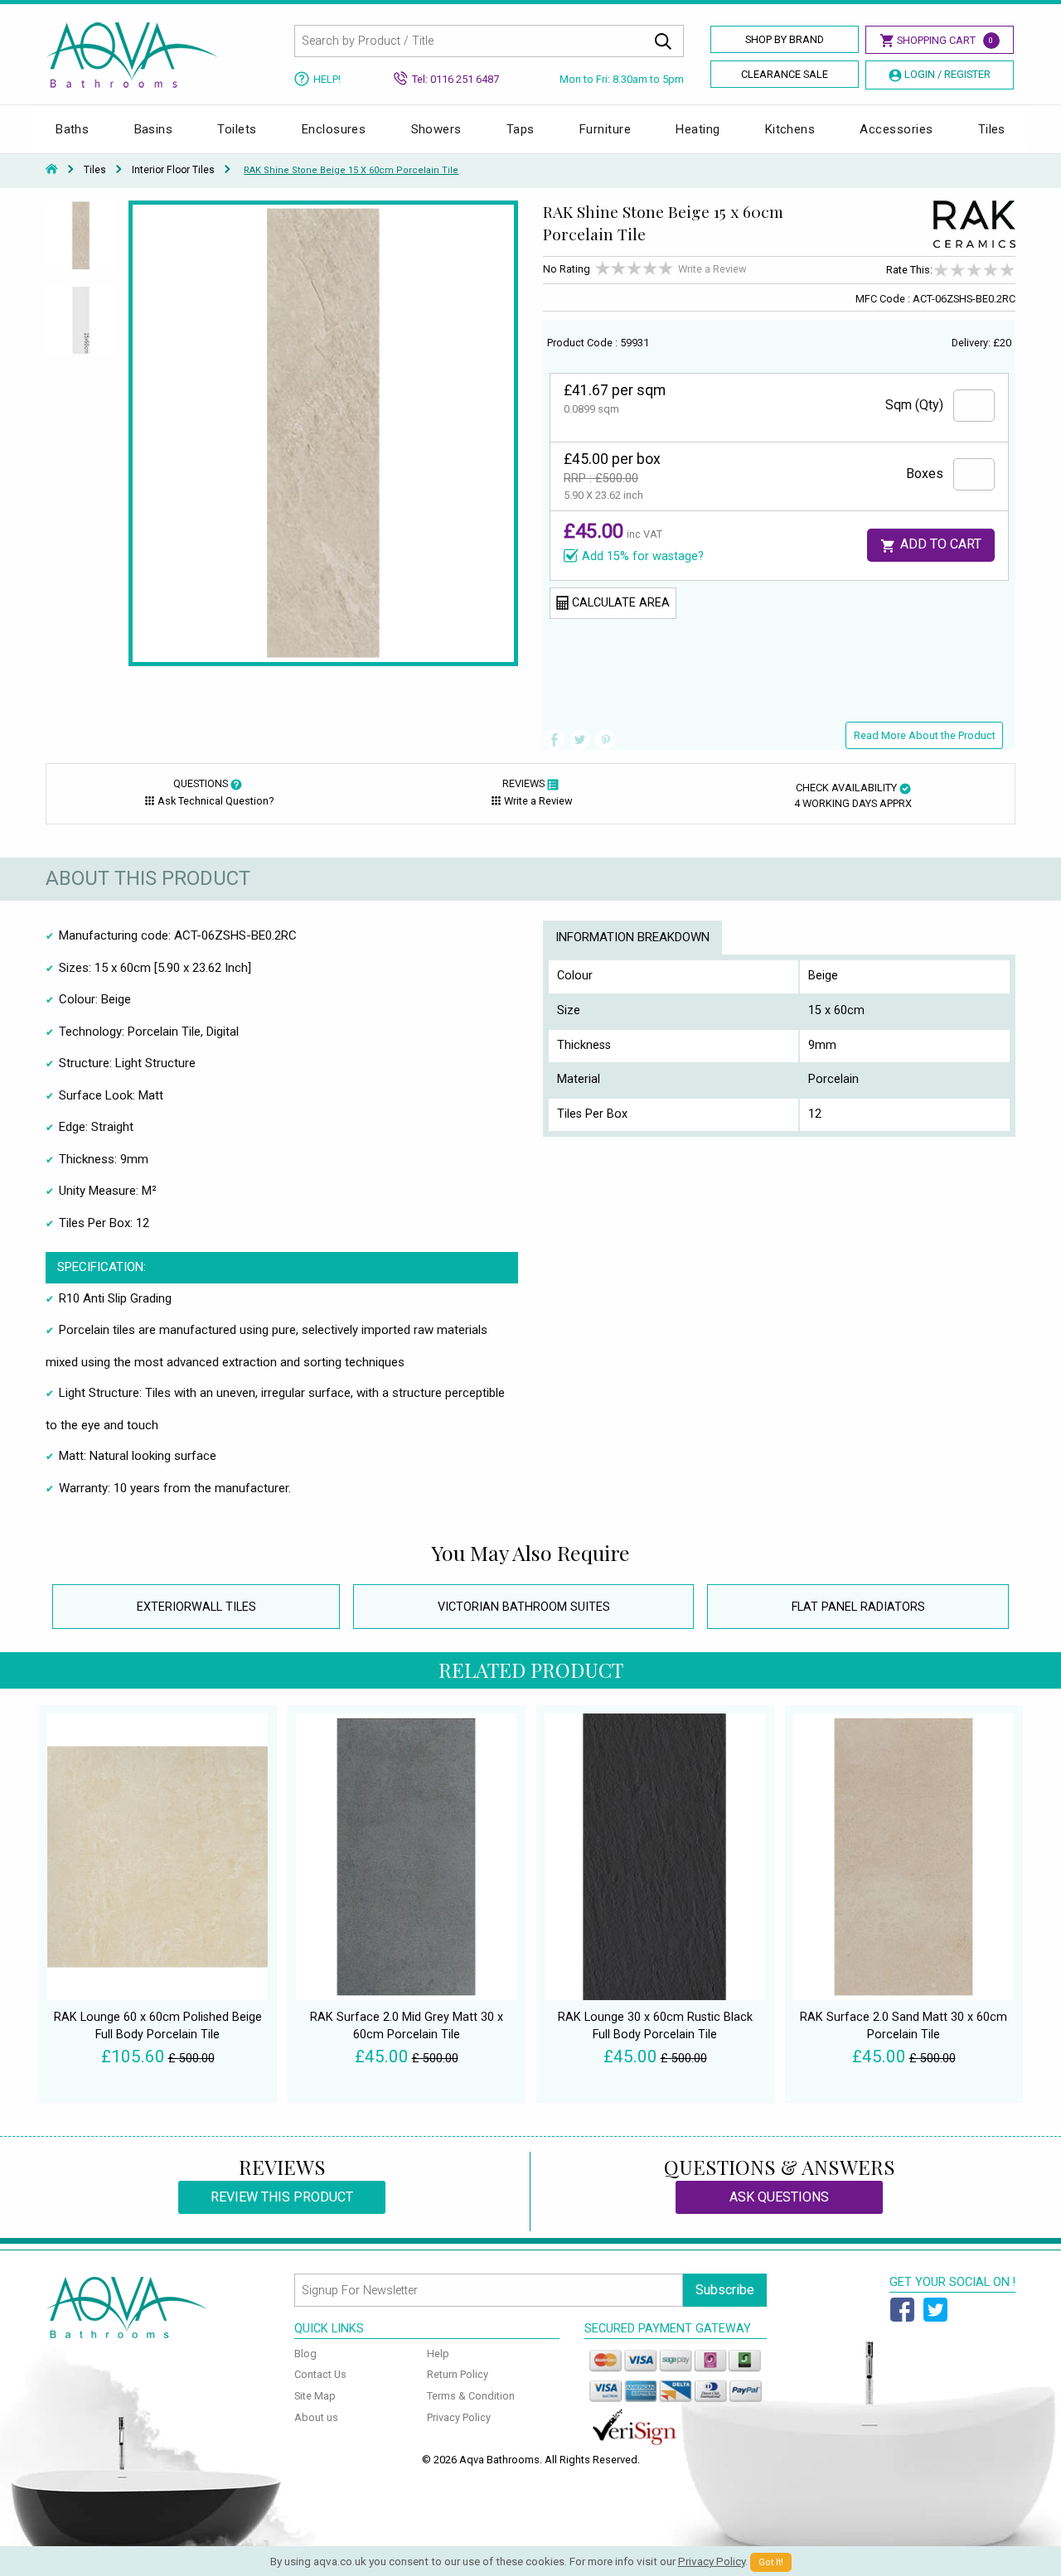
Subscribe (725, 2290)
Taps (521, 129)
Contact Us (320, 2374)
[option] (81, 243)
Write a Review (712, 269)
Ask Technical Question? (216, 801)
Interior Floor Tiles (173, 170)
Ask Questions (779, 2197)
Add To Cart (939, 544)
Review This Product (282, 2197)
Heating (698, 129)
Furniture (605, 129)
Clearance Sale (785, 74)
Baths (72, 129)
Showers (436, 129)
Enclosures (334, 129)
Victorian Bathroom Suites (524, 1607)
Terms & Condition (471, 2396)
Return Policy (458, 2374)
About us (316, 2417)
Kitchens (790, 129)
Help (438, 2354)
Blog (305, 2354)
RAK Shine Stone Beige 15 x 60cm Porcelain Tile (351, 170)
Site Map (315, 2396)
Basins (154, 129)
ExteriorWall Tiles (196, 1607)
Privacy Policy (459, 2417)
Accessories (896, 129)
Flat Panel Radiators (858, 1607)
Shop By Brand (785, 39)
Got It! (771, 2562)
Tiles (992, 129)
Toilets (237, 129)
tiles (95, 170)
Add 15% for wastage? (643, 556)
